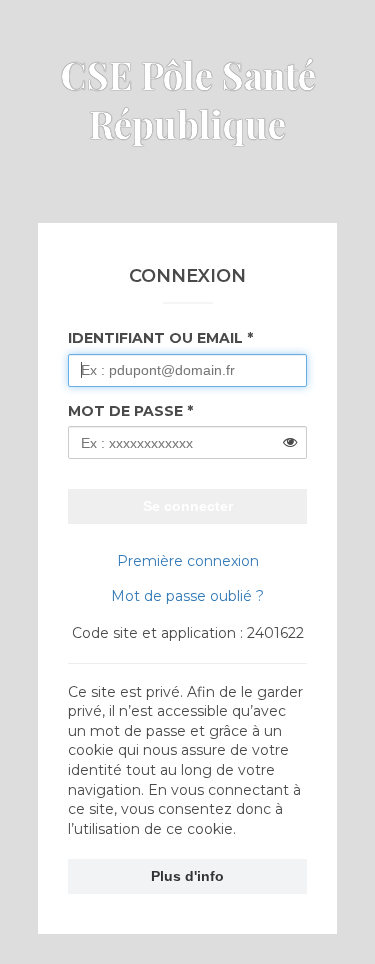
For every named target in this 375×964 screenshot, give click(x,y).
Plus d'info (187, 876)
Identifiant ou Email (155, 338)
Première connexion (188, 561)
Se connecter (188, 506)
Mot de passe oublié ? (187, 596)
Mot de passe (125, 411)
